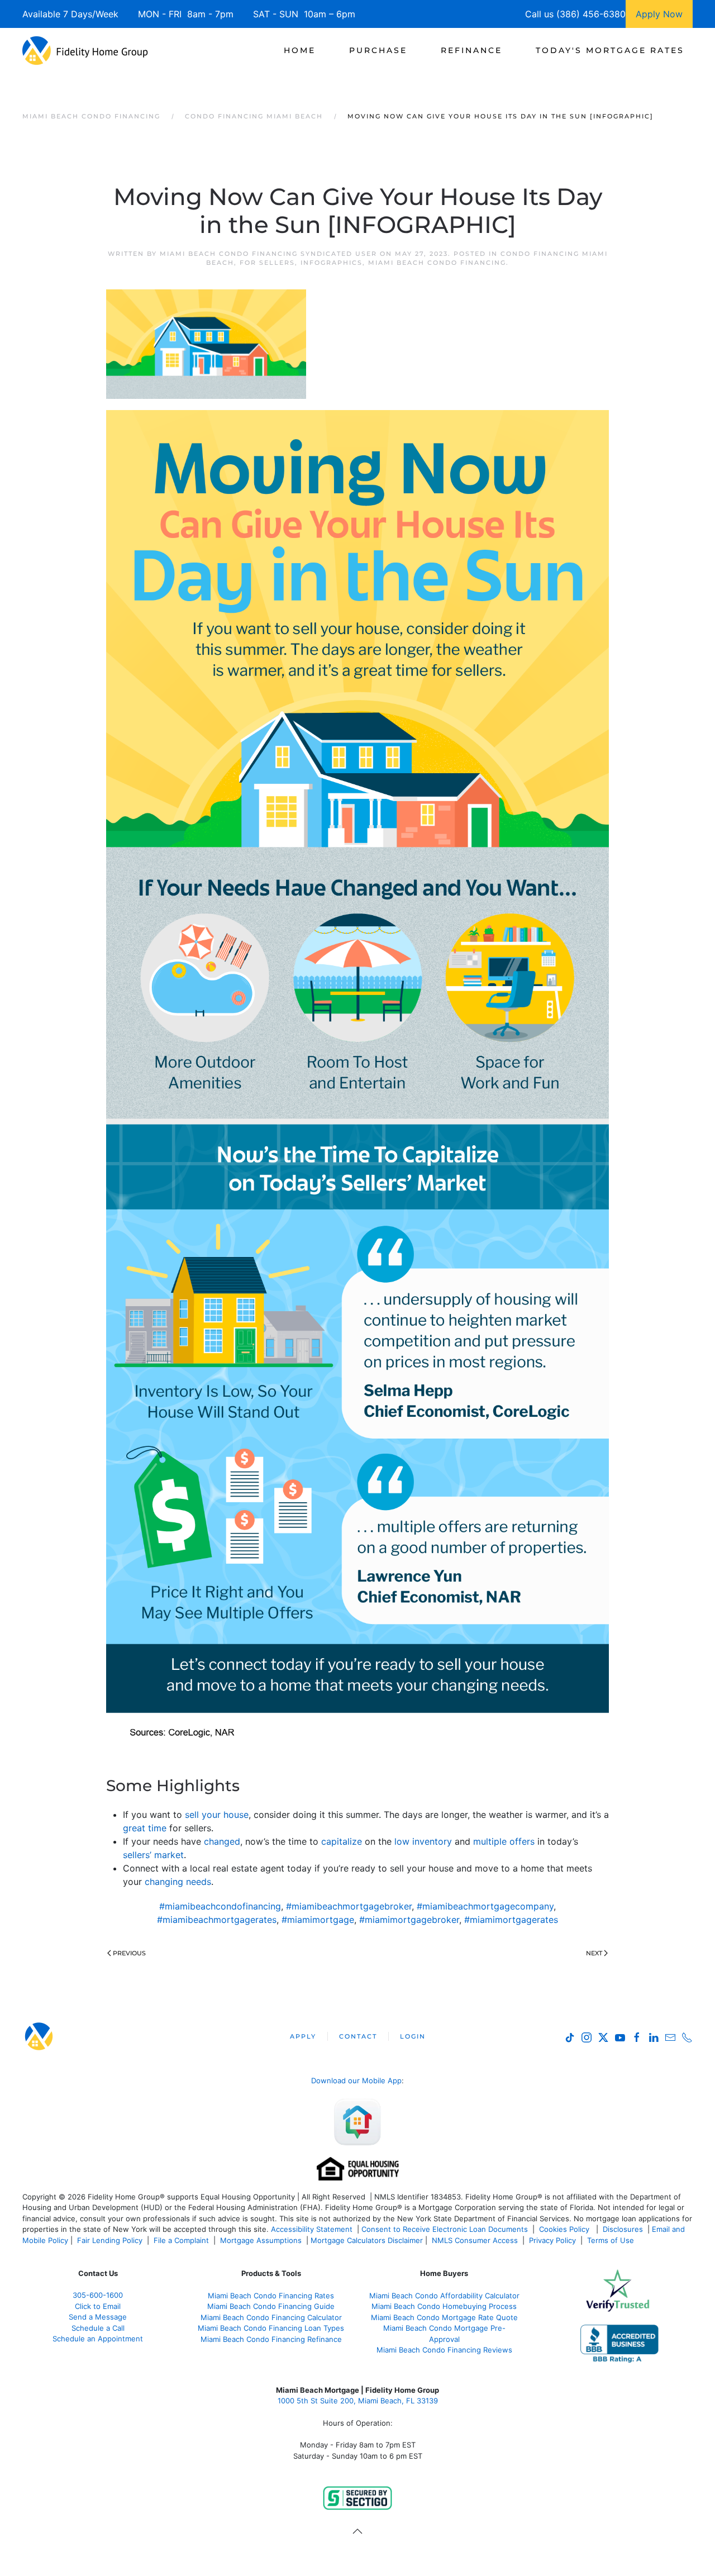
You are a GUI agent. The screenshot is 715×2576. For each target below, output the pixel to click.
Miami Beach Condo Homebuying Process (444, 2306)
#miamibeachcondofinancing (220, 1906)
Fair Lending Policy (110, 2240)
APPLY (303, 2036)
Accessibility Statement (312, 2229)
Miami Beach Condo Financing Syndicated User (268, 254)
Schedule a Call (98, 2328)
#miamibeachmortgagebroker (349, 1906)
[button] (357, 2531)
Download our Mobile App (356, 2080)
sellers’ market (153, 1855)
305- (98, 2295)
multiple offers (504, 1841)
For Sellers (267, 263)
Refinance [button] (471, 50)
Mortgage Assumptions (261, 2240)
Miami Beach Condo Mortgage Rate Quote (444, 2317)
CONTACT (358, 2036)
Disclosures (623, 2229)
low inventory (423, 1841)
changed (222, 1841)
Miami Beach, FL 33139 (358, 2401)
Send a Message (98, 2317)
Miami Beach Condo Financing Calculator (271, 2317)
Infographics (332, 263)
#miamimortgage (318, 1920)
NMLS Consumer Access (475, 2240)
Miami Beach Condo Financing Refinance (271, 2339)
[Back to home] (85, 50)
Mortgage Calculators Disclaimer (367, 2240)
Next (594, 1953)
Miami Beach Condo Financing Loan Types (271, 2328)
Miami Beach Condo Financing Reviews (444, 2350)
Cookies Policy (565, 2229)
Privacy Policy (552, 2240)
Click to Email (98, 2306)
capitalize (342, 1841)
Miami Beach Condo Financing (437, 263)
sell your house (217, 1815)
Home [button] (300, 50)
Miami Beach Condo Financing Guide (271, 2306)
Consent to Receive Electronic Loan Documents (445, 2229)
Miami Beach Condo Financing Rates (271, 2296)
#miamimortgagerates (511, 1920)
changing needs (178, 1882)
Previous (129, 1953)
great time (145, 1828)
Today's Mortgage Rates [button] (610, 50)
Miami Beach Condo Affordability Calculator (444, 2296)
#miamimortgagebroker (409, 1920)
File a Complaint (182, 2240)
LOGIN (413, 2036)
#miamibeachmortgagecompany (485, 1906)
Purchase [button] (378, 50)
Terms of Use (612, 2240)
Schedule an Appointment (98, 2339)
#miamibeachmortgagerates (217, 1920)
